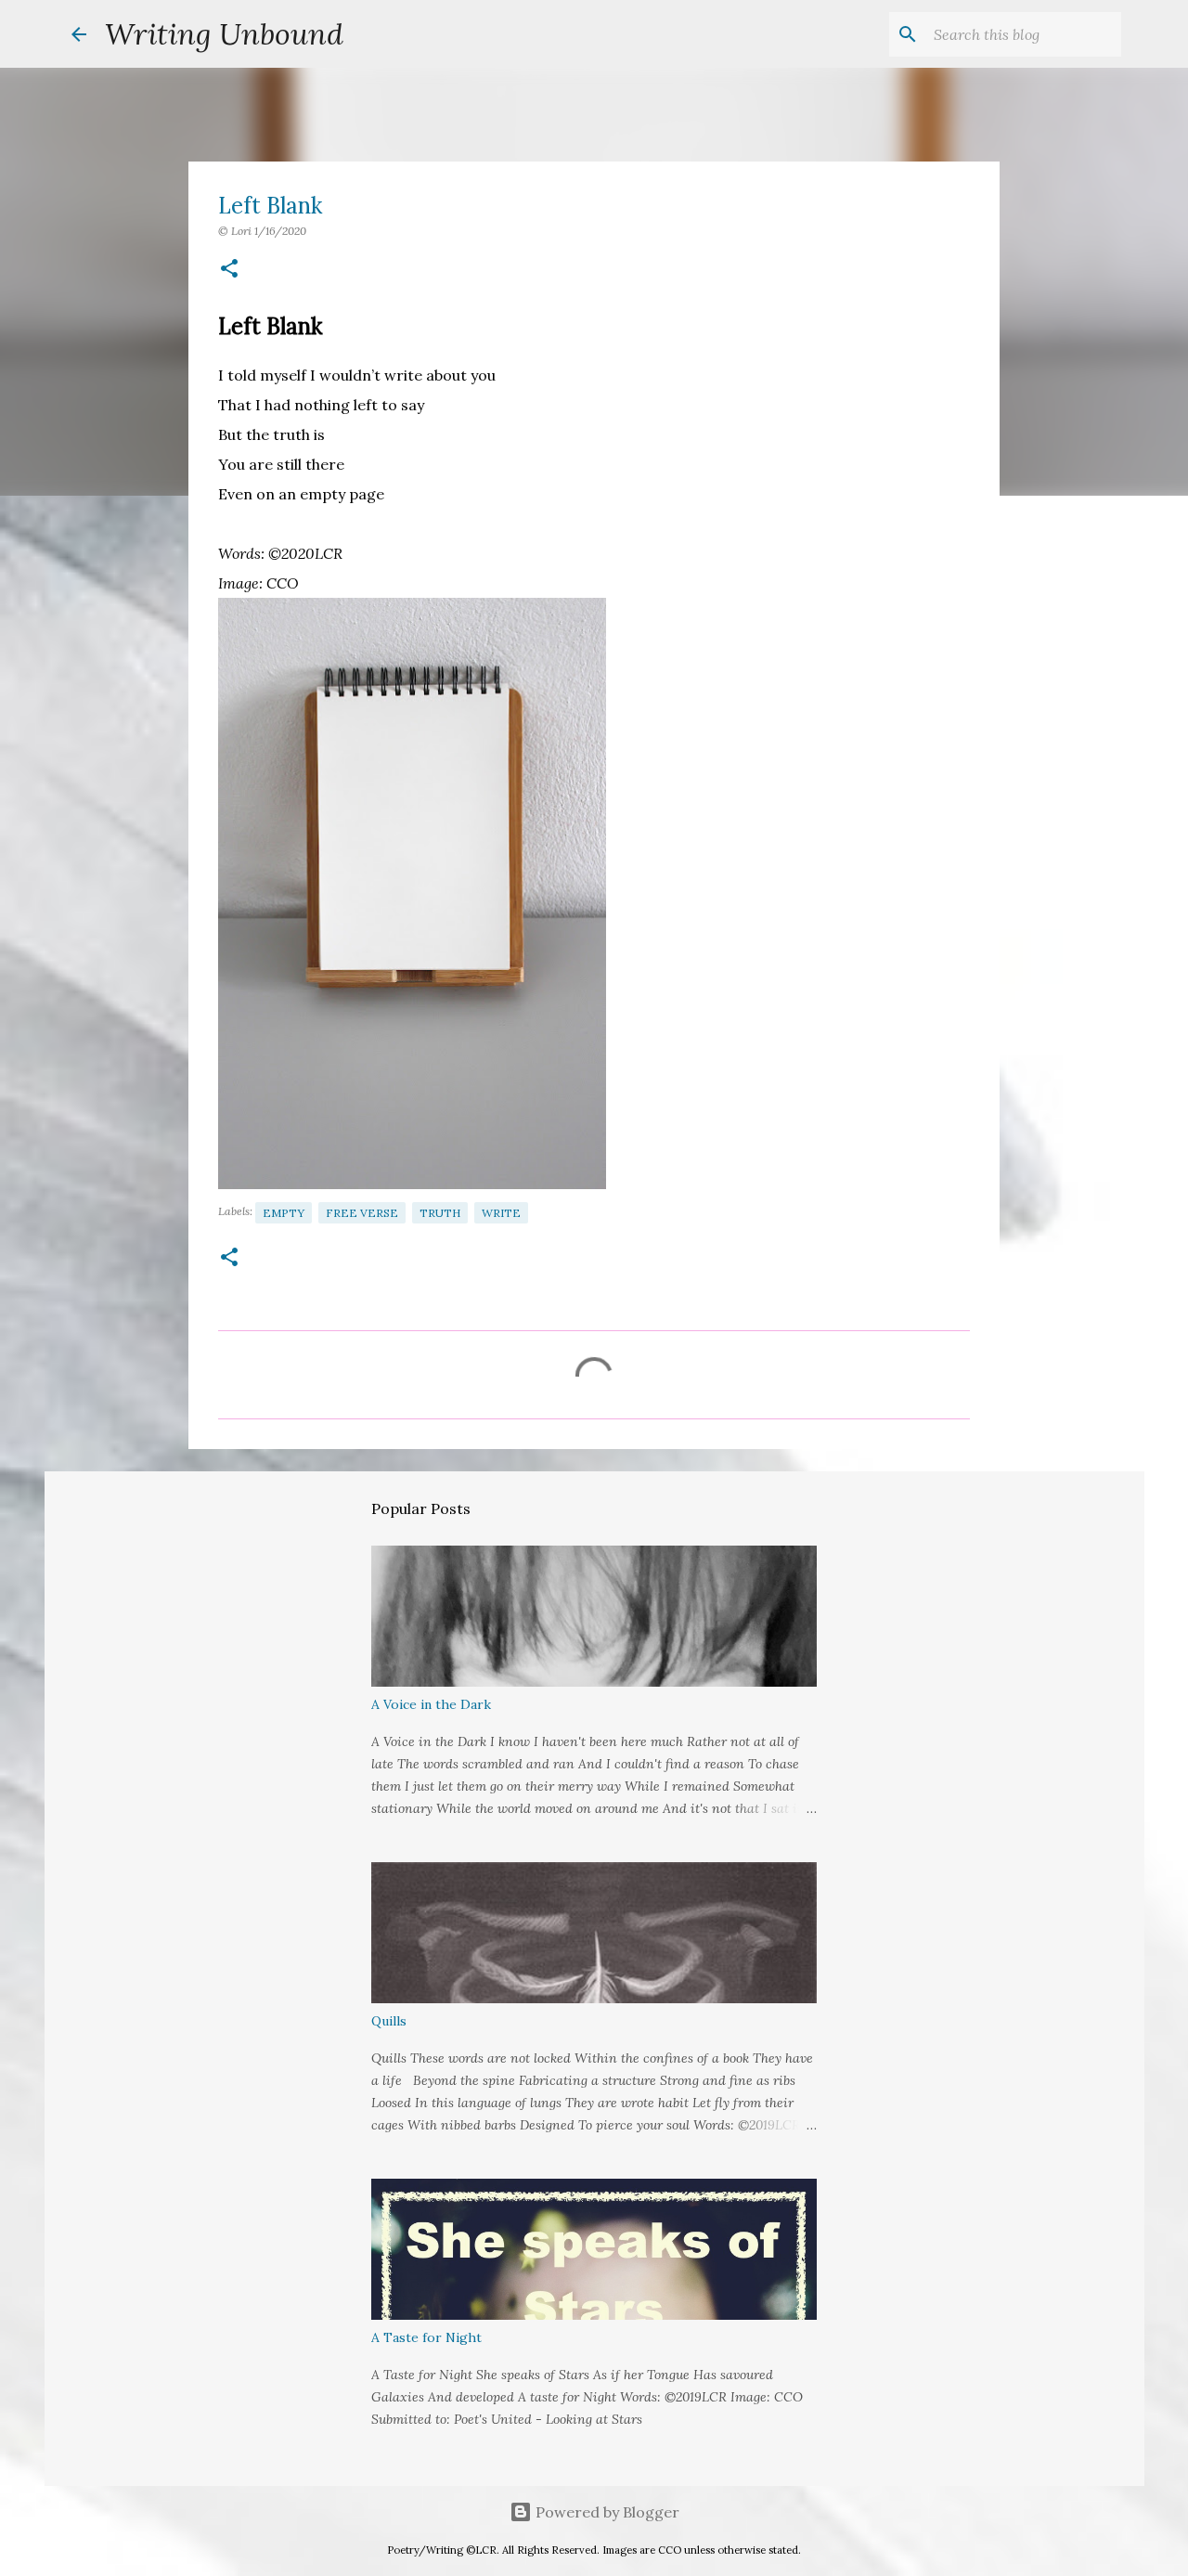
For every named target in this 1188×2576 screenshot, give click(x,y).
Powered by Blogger (606, 2512)
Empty (284, 1213)
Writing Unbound (224, 34)
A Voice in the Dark (431, 1704)
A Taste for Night (426, 2337)
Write (501, 1213)
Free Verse (362, 1213)
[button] (229, 270)
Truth (440, 1213)
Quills (389, 2021)
